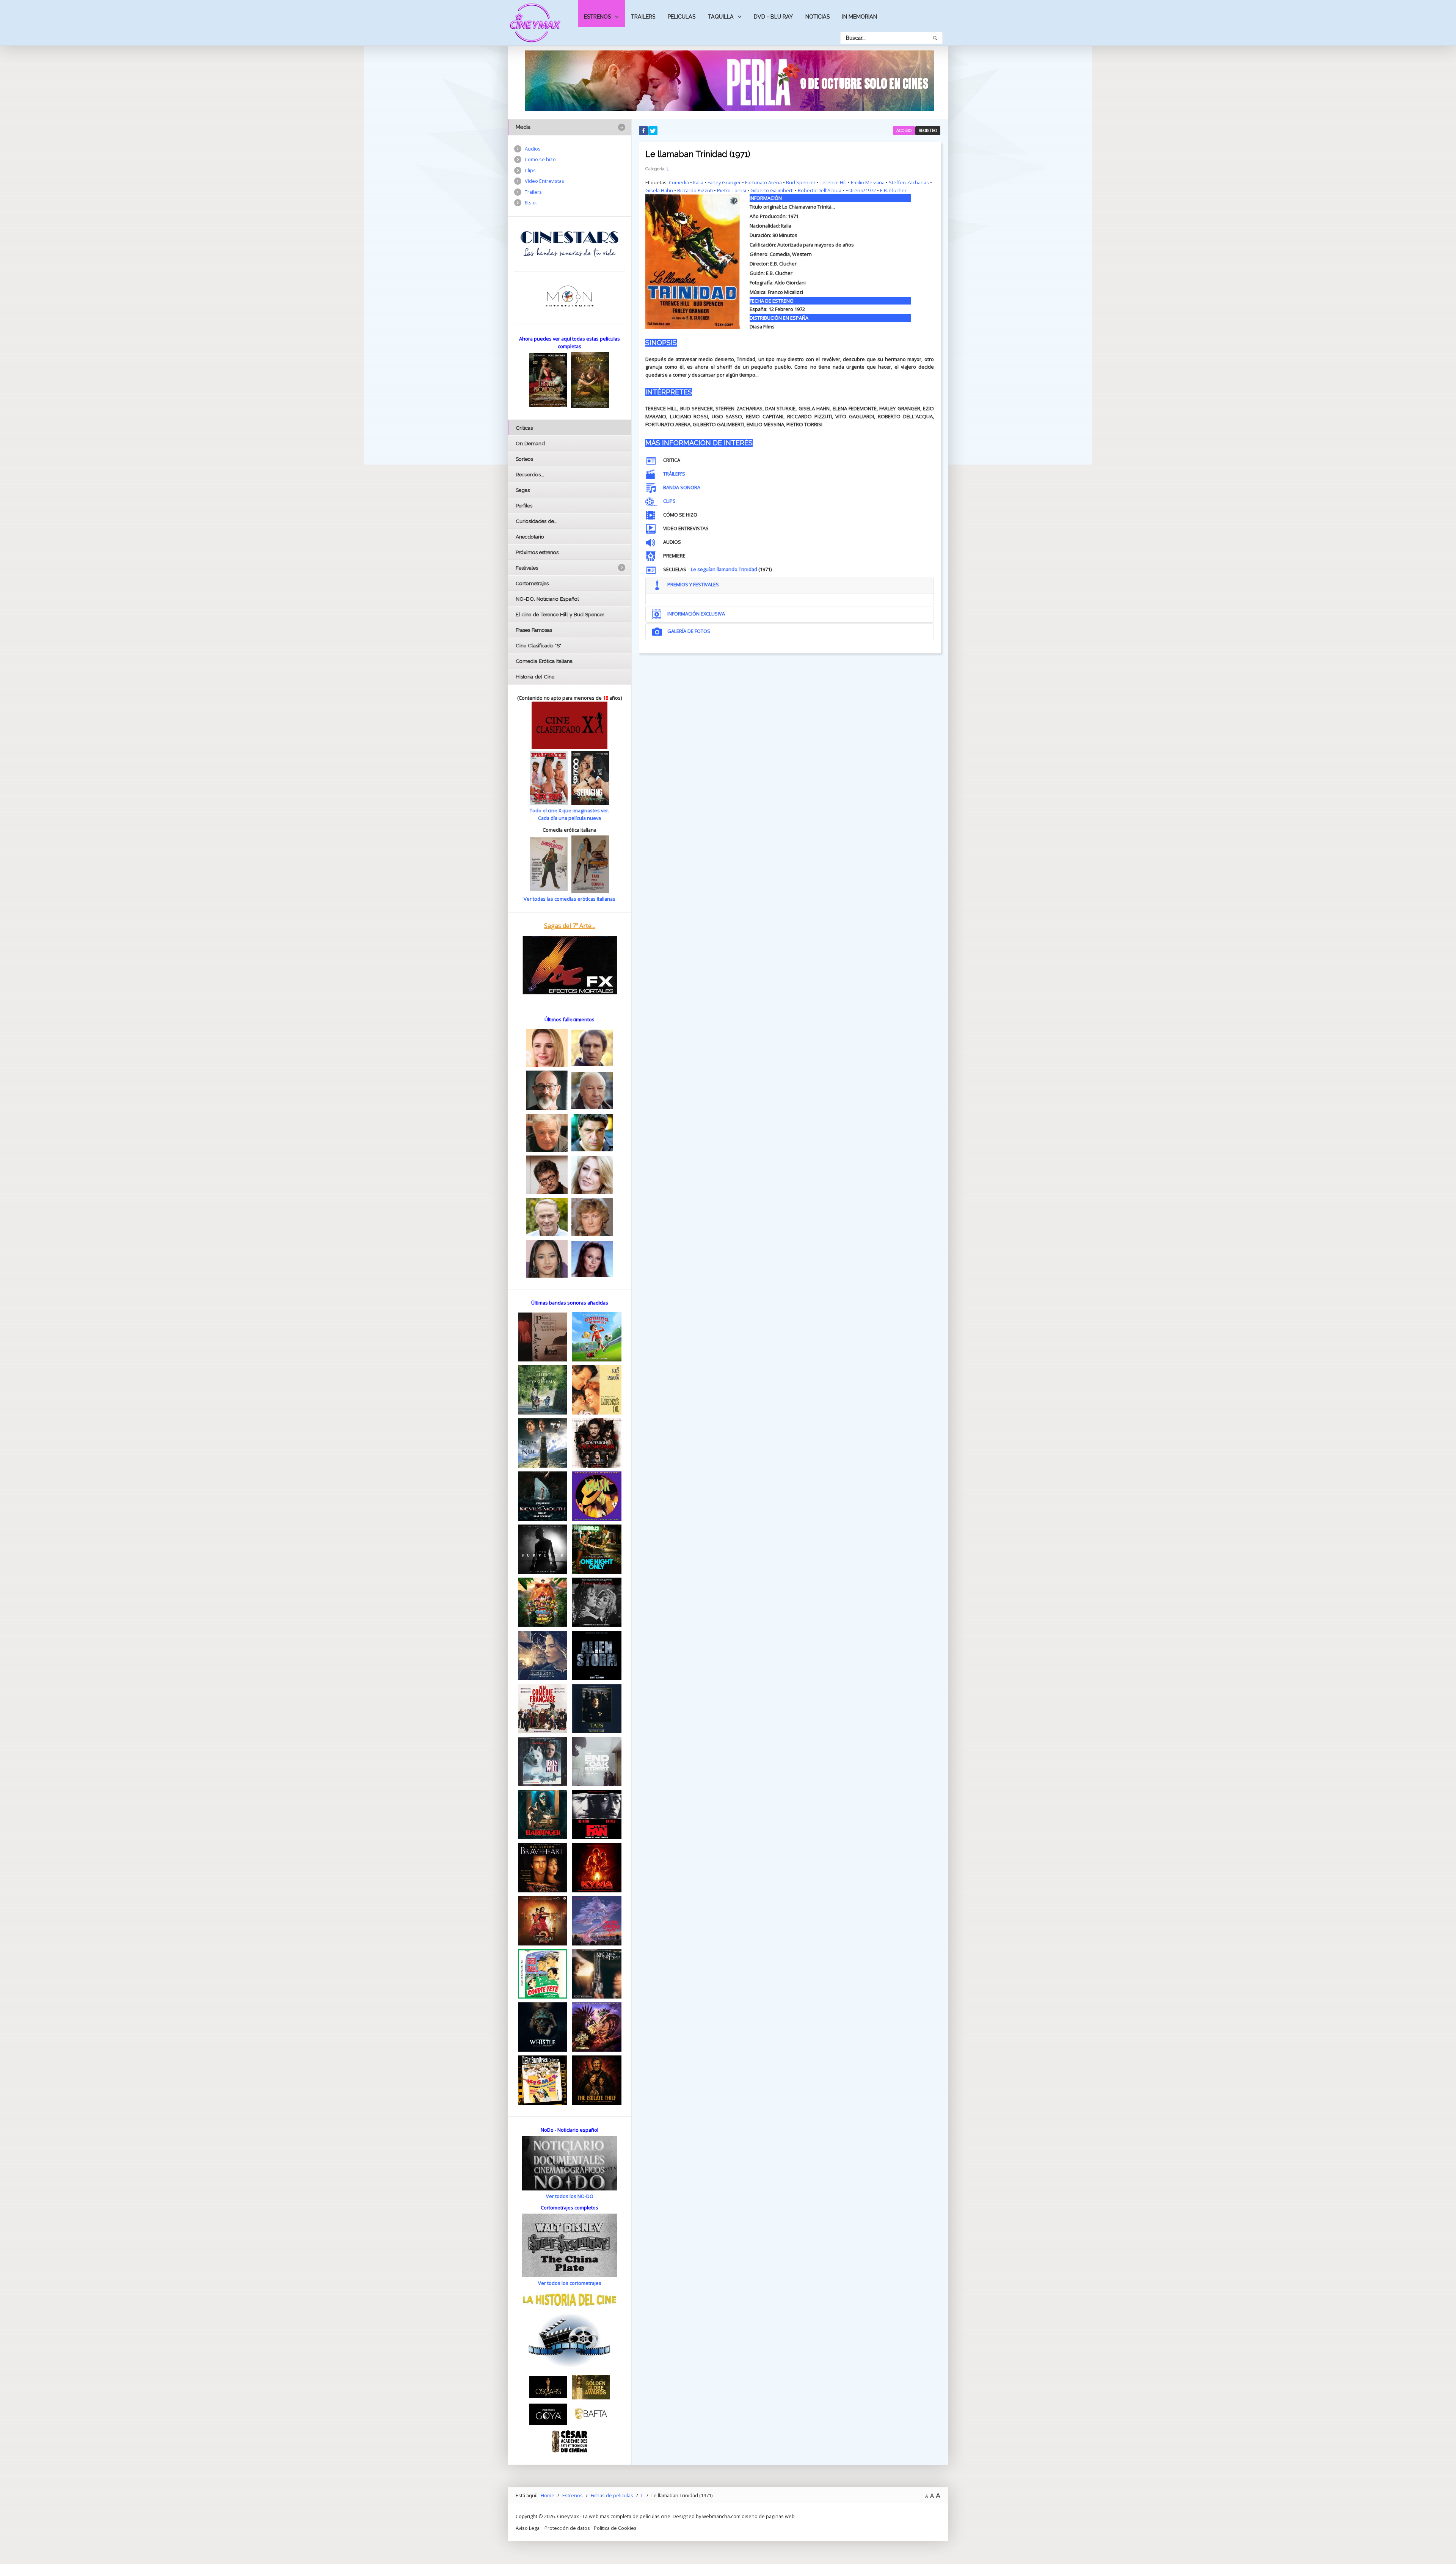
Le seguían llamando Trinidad (724, 569)
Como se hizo (540, 159)
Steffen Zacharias (909, 182)
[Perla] (730, 80)
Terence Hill (833, 182)
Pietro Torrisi (732, 190)
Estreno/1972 (861, 190)
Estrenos (597, 17)
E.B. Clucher (893, 190)
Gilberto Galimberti (772, 190)
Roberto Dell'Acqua (820, 190)
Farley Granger (724, 182)
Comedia (679, 182)
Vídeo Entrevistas (544, 181)
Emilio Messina (868, 182)
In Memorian (860, 17)
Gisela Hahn (659, 190)
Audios (533, 149)
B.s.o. (531, 203)
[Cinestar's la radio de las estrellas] (570, 243)
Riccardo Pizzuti (695, 190)
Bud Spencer (801, 182)
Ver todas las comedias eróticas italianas (570, 899)
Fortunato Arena (763, 182)
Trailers (643, 17)
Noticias (817, 17)
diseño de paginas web (768, 2516)
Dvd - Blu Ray (773, 17)
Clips (530, 170)
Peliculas (682, 17)
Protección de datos (567, 2528)
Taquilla (721, 17)
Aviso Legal (528, 2528)
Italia (698, 182)
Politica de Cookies (615, 2528)
